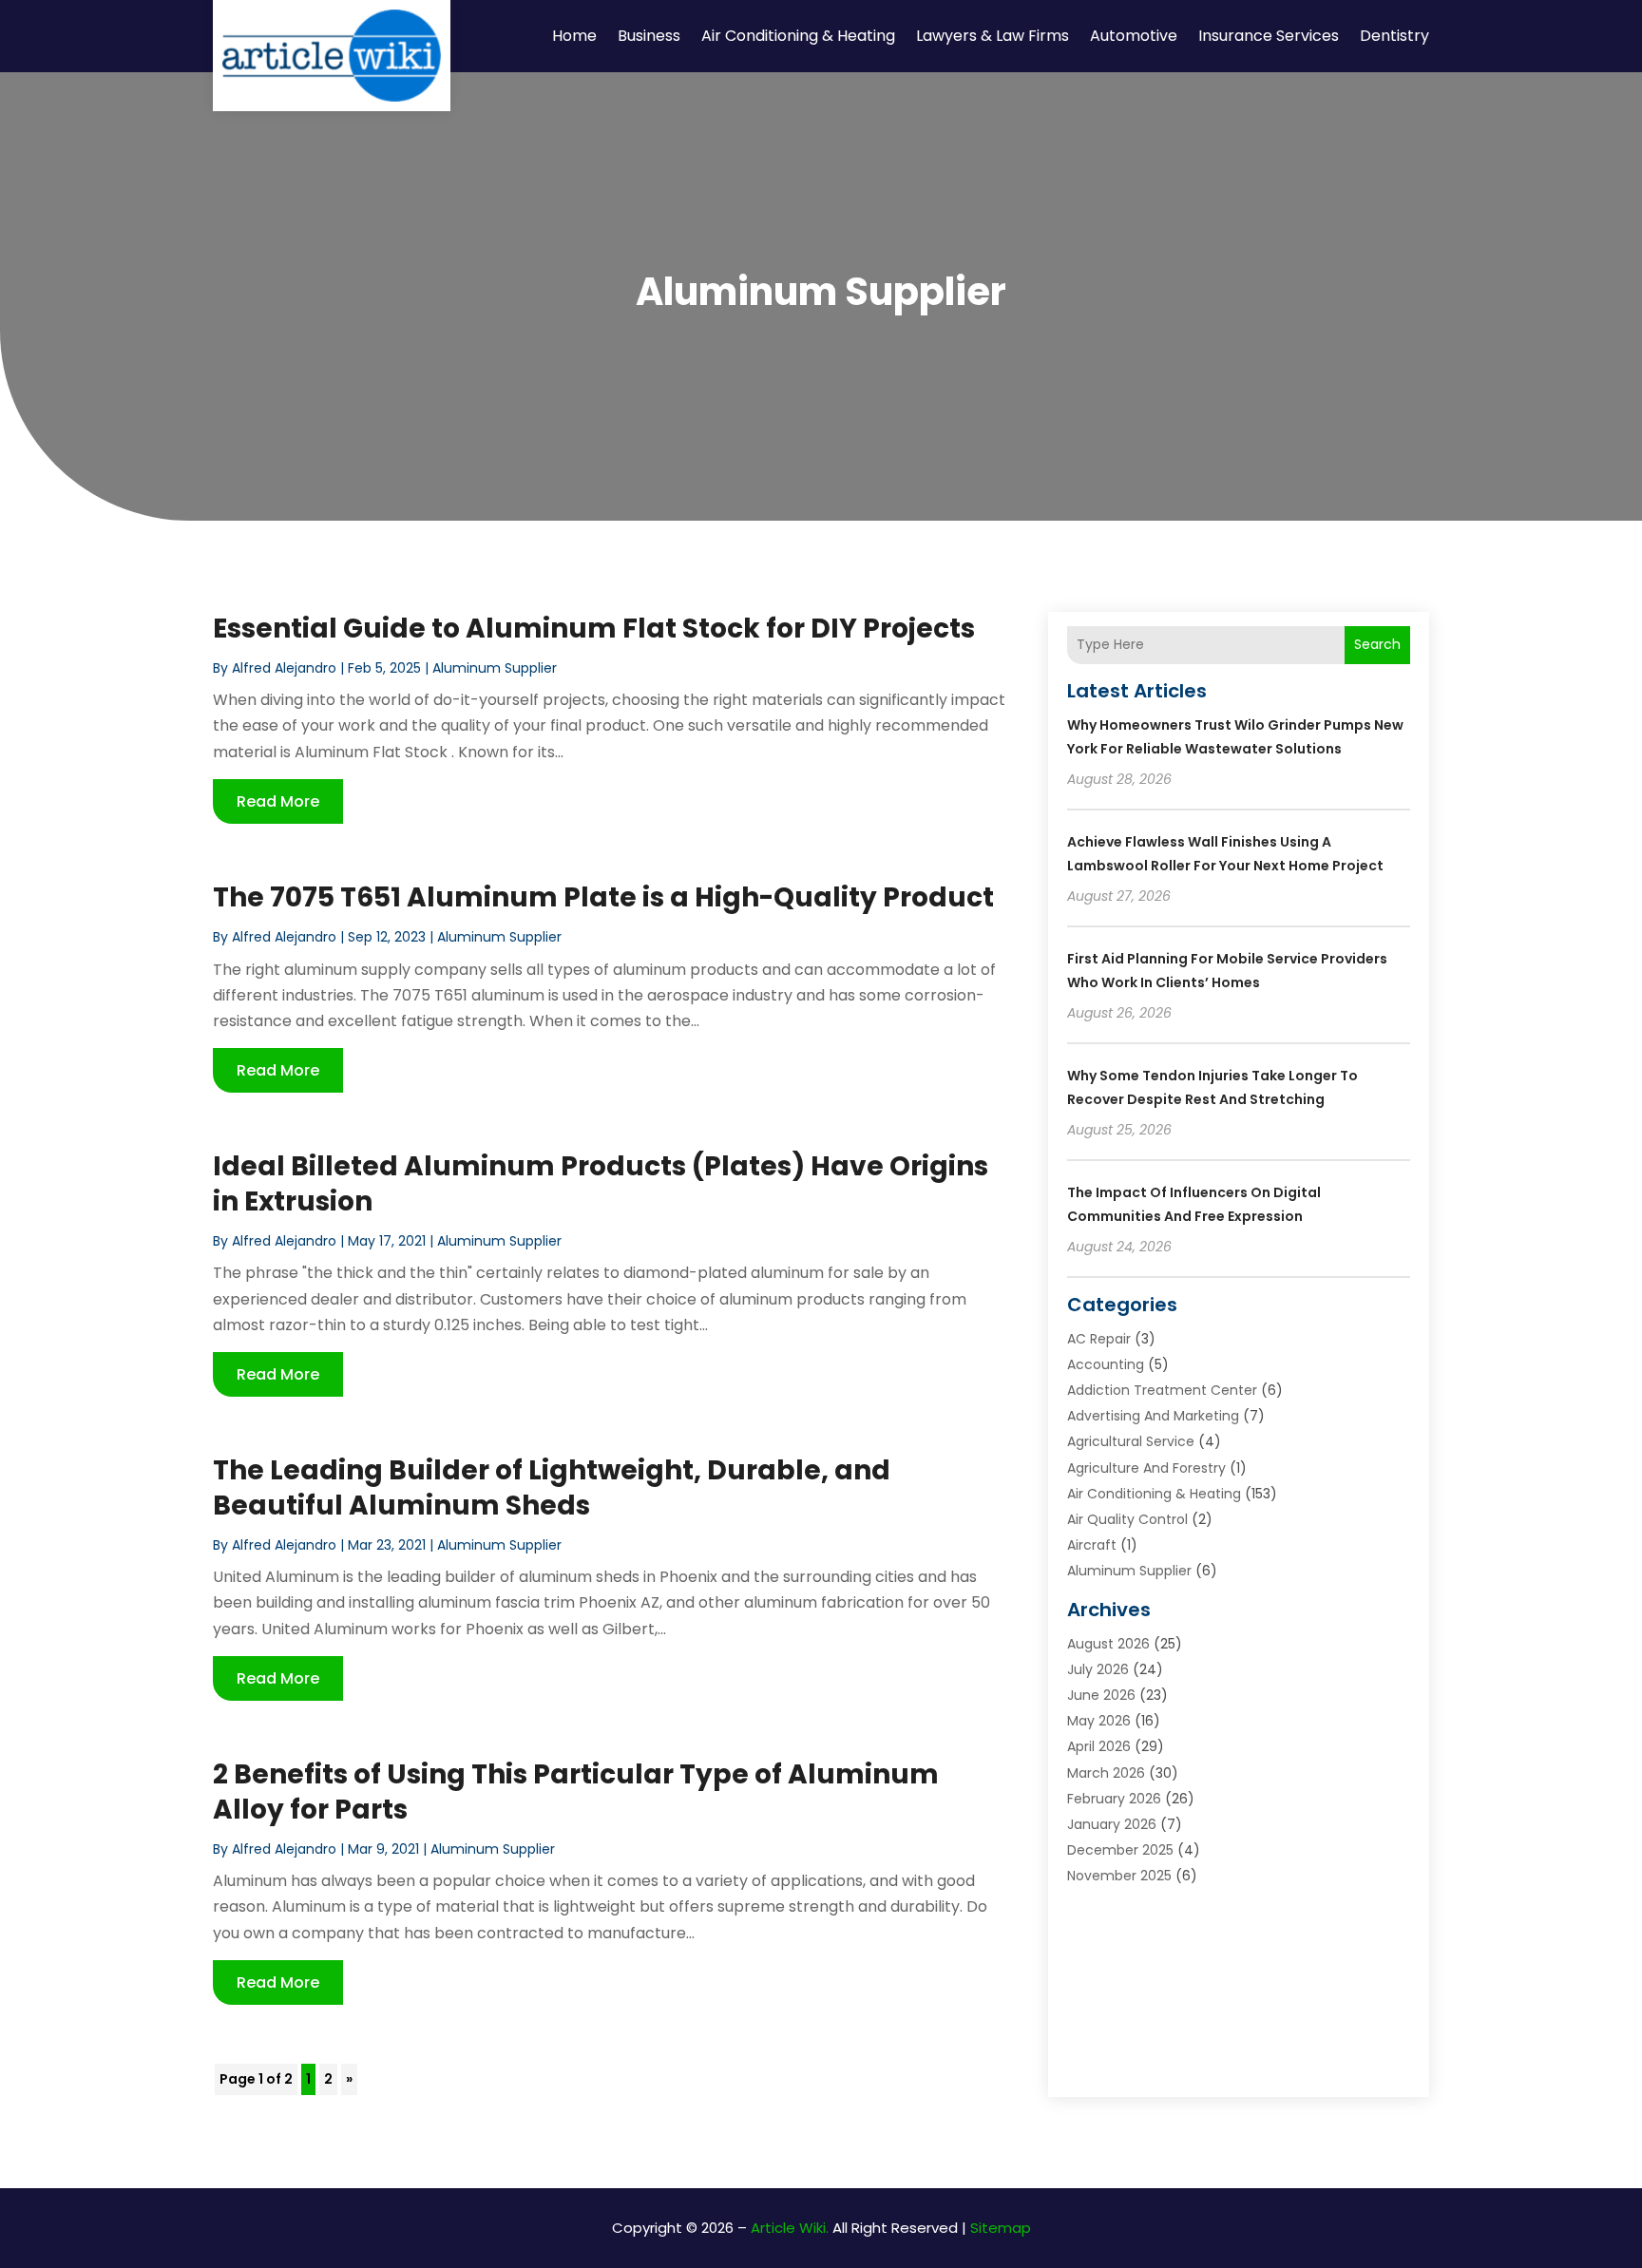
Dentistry (1394, 36)
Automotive (1134, 36)
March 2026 (1106, 1773)
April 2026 (1099, 1746)
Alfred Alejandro (284, 668)
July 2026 (1098, 1669)
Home (574, 36)
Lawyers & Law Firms (993, 36)
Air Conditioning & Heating (798, 36)
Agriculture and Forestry (1146, 1468)
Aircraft (1092, 1545)
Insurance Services (1269, 36)
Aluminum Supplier (495, 668)
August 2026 (1108, 1644)
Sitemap (1001, 2228)
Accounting (1106, 1364)
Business (649, 36)
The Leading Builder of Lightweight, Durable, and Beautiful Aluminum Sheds (552, 1487)
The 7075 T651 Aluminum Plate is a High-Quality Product (603, 897)
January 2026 (1112, 1824)
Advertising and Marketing (1153, 1416)
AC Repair (1099, 1339)
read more (278, 801)
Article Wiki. (790, 2228)
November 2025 (1119, 1876)
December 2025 (1120, 1850)
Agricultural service (1131, 1441)
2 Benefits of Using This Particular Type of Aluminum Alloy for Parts (576, 1792)
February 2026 (1114, 1799)
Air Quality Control (1127, 1519)
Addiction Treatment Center (1162, 1390)
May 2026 (1099, 1721)
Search (1377, 644)
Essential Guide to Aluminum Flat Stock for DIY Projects (594, 629)
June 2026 (1101, 1695)
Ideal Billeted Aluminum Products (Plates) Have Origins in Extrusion (601, 1183)
